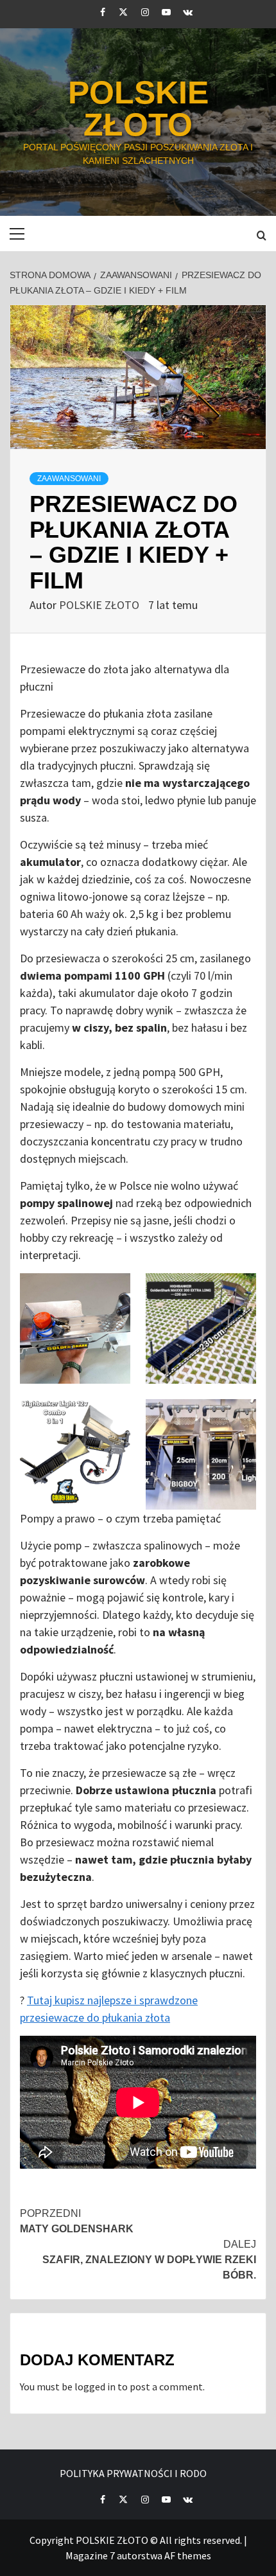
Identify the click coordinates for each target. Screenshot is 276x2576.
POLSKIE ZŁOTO (138, 109)
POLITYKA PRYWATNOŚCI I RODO (133, 2473)
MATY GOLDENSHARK (77, 2221)
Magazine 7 (90, 2555)
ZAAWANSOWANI (69, 479)
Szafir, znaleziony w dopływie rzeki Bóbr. (149, 2260)
